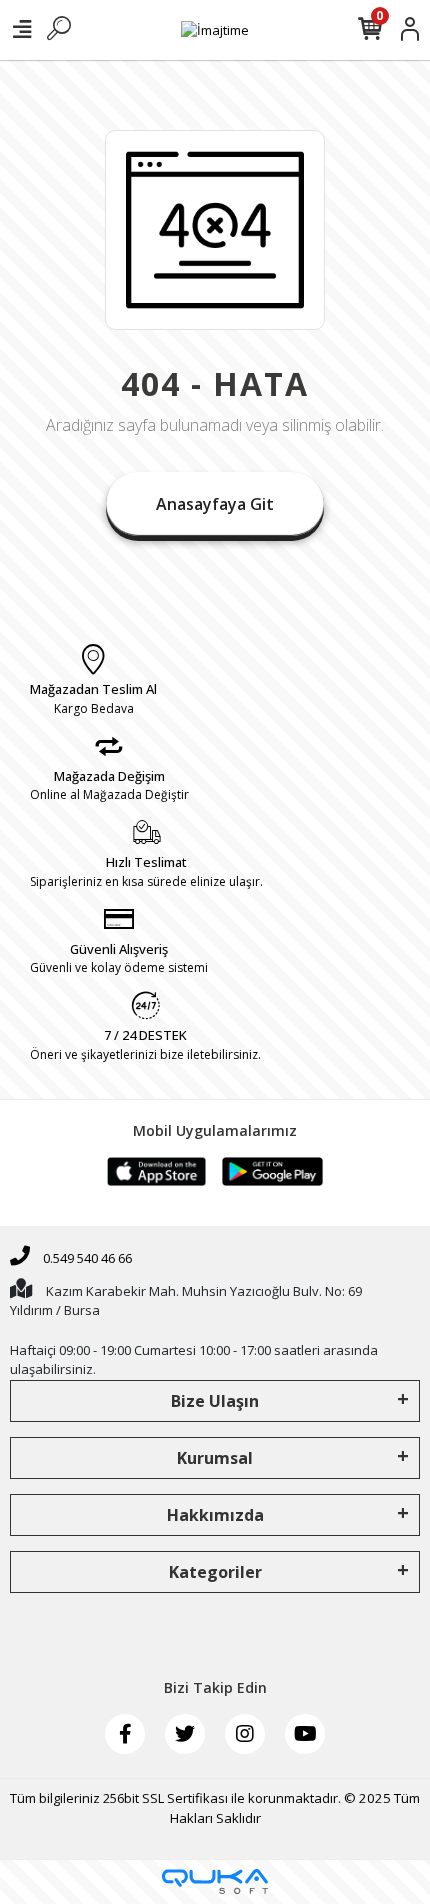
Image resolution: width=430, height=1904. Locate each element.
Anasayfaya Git (215, 504)
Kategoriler (215, 1572)
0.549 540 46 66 (86, 1258)
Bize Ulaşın (215, 1401)
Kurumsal (215, 1458)
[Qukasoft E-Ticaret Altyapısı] (215, 1881)
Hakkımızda (215, 1515)
